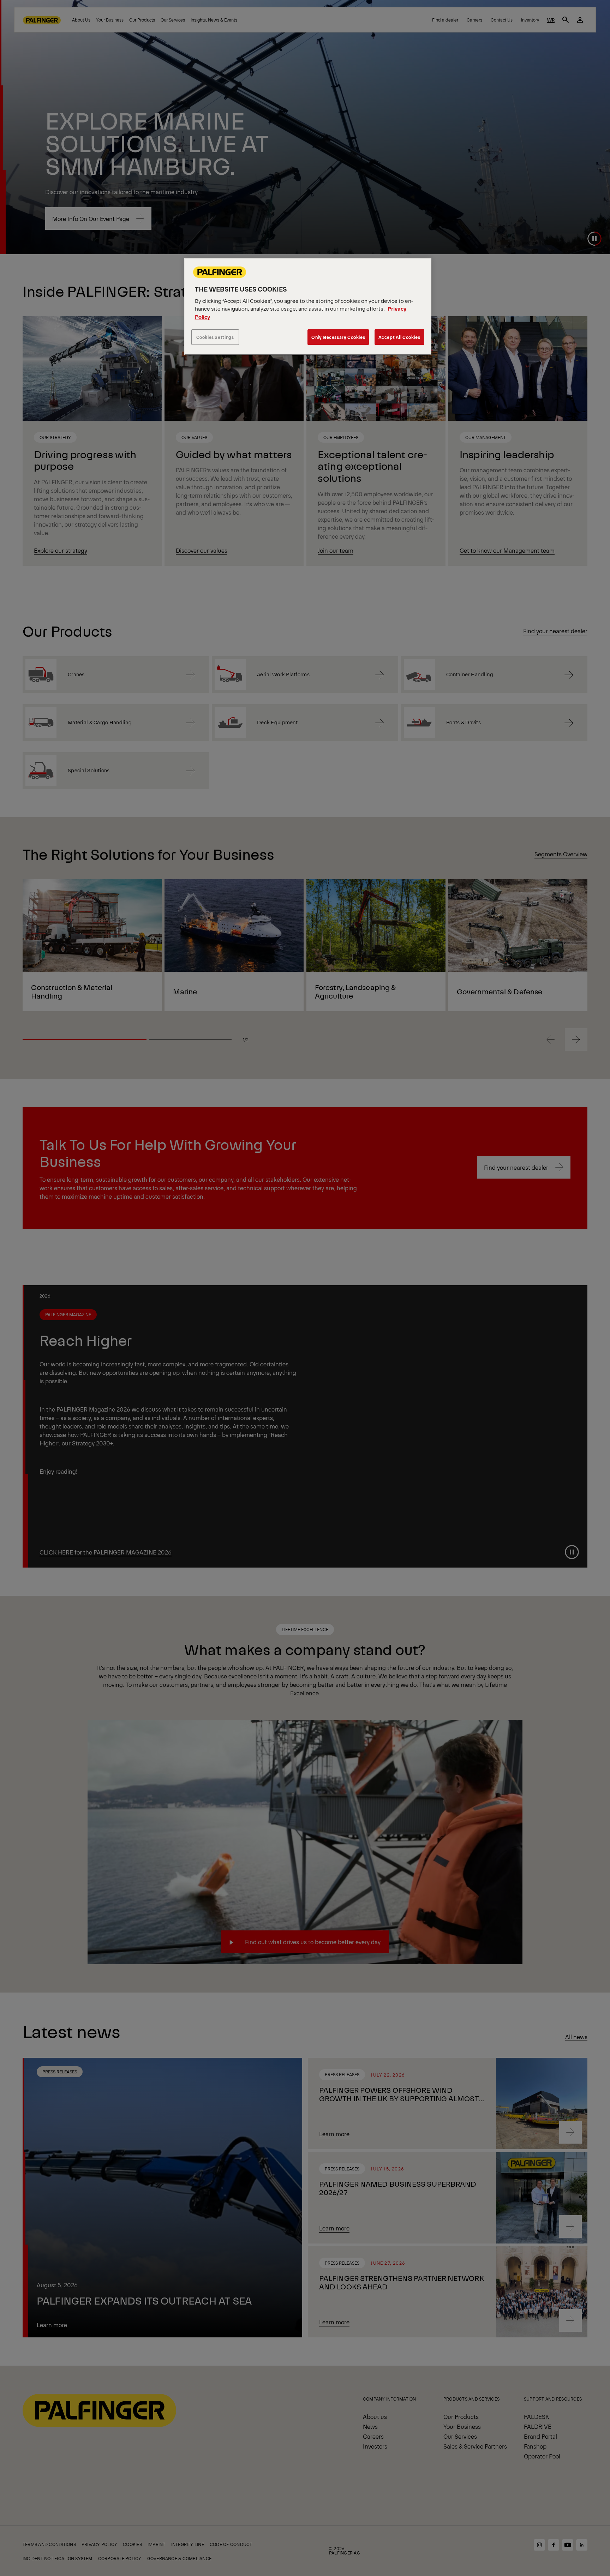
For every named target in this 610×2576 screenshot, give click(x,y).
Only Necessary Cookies (338, 337)
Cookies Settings (215, 337)
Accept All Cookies (399, 337)
